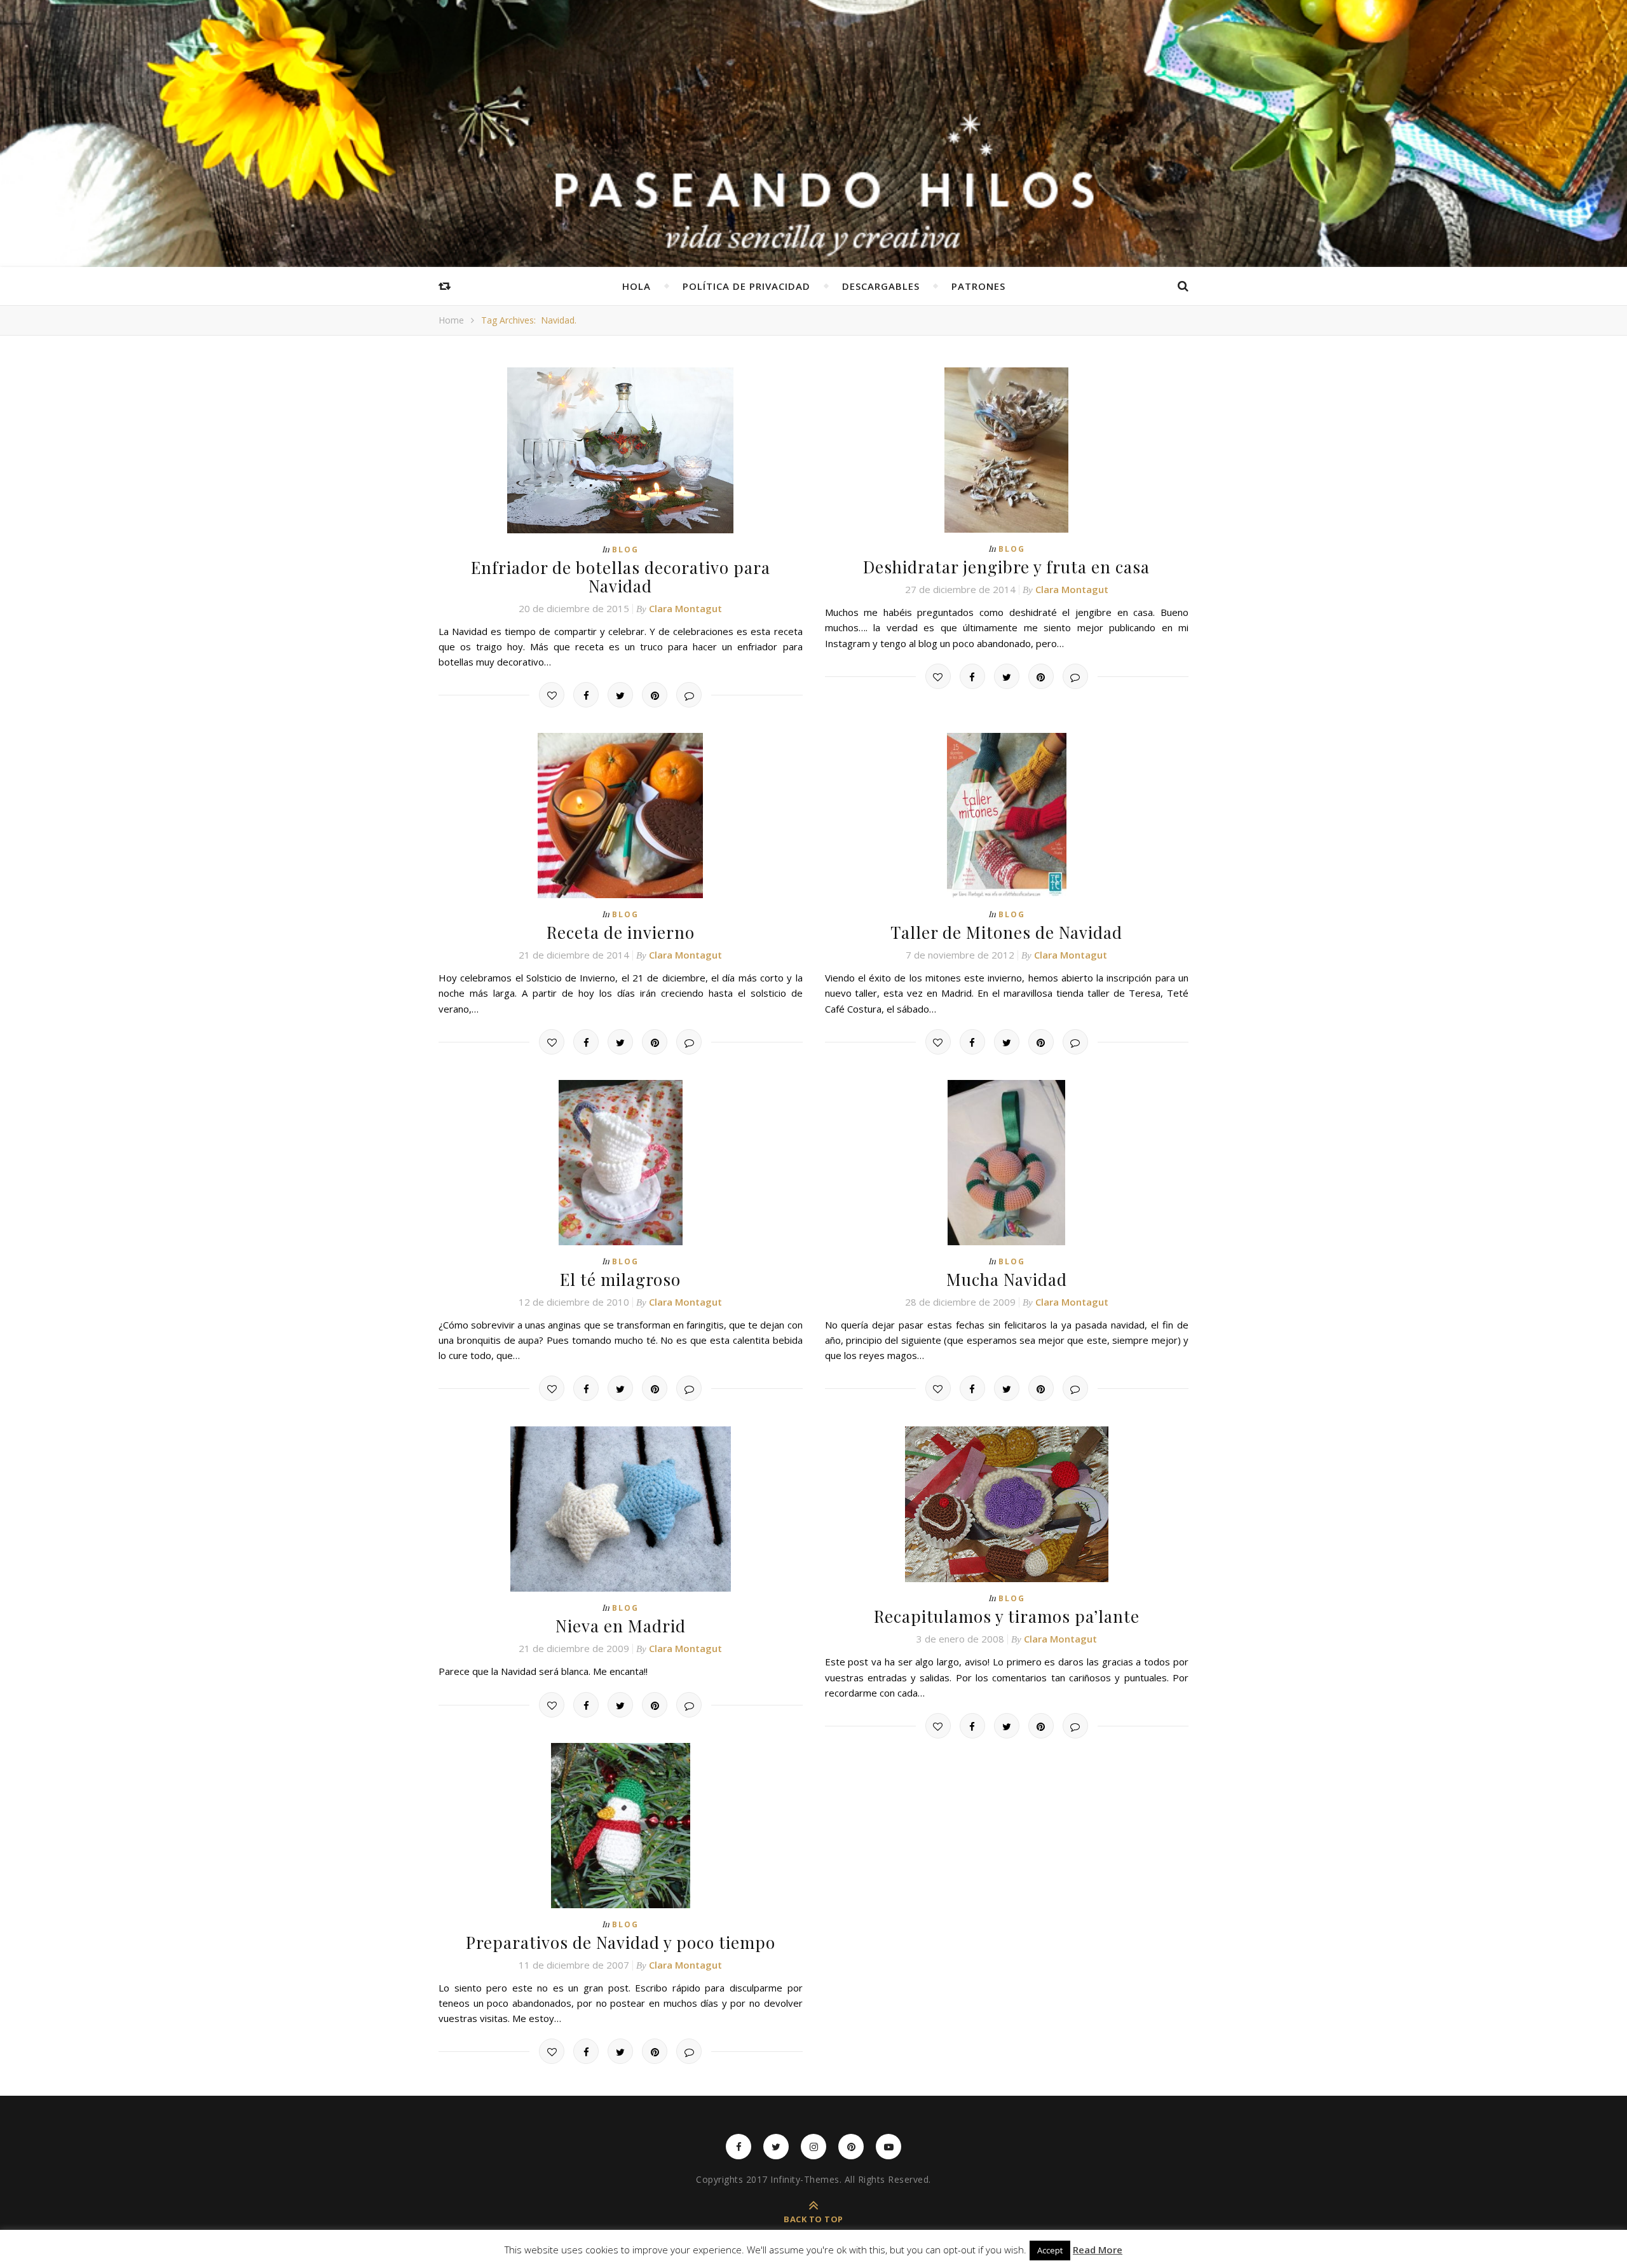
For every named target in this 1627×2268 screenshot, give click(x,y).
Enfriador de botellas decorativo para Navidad (621, 577)
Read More (1098, 2250)
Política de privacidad (746, 286)
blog (625, 550)
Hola (637, 286)
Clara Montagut (685, 608)
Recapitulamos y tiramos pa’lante (1007, 1616)
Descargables (881, 286)
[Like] (552, 695)
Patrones (978, 286)
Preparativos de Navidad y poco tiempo (621, 1942)
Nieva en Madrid (621, 1626)
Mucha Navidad (1007, 1279)
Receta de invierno (621, 932)
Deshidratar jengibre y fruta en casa (1006, 567)
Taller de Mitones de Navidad (1006, 932)
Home (451, 320)
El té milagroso (620, 1279)
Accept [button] (1050, 2250)
